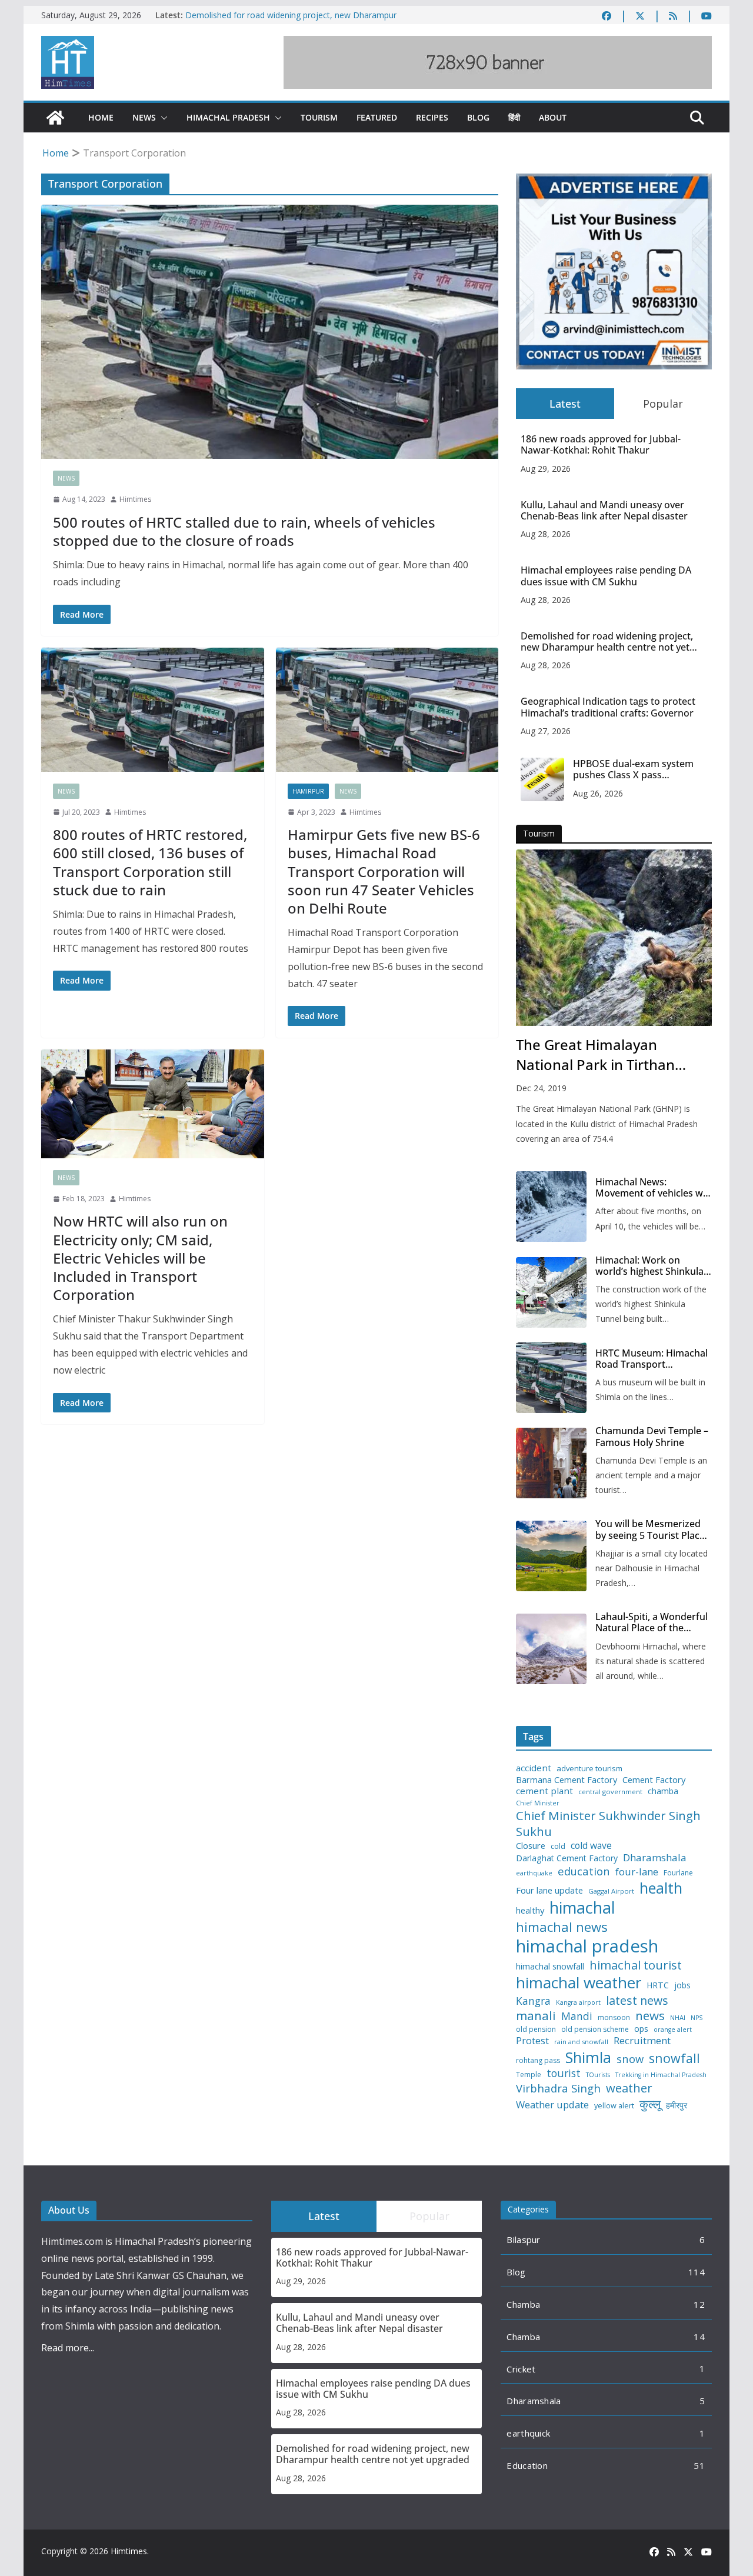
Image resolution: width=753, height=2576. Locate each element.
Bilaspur (523, 2240)
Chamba (523, 2304)
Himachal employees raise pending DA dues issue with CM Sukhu (606, 576)
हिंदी (514, 117)
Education (527, 2465)
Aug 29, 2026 (546, 469)
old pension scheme (595, 2030)
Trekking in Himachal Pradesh (661, 2075)
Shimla (588, 2057)
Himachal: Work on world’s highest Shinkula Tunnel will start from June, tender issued (649, 1266)
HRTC (658, 1985)
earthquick (528, 2433)
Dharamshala (655, 1858)
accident (534, 1768)
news (650, 2016)
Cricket (521, 2369)
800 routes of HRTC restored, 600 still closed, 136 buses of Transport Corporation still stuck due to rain (150, 862)
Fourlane (678, 1873)
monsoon (614, 2018)
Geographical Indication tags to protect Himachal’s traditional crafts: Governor (608, 707)
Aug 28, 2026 (546, 534)
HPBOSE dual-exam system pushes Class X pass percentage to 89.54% (633, 769)
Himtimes (135, 499)
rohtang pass (538, 2061)
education (584, 1871)
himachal (582, 1907)
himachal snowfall (550, 1966)
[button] (162, 118)
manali (536, 2016)
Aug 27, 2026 (546, 731)
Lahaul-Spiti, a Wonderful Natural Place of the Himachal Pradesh (652, 1622)
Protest (532, 2040)
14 (699, 2337)
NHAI (678, 2018)
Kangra (533, 2001)
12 (699, 2304)
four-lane (637, 1872)
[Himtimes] (55, 118)
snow (630, 2059)
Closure (531, 1846)
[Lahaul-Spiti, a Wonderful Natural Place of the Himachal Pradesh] (551, 1649)
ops (641, 2029)
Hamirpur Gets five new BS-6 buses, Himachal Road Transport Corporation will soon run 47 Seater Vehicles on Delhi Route (384, 871)
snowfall (674, 2058)
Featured (377, 117)
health (661, 1888)
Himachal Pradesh (228, 117)
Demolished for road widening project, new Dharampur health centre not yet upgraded (291, 21)
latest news (637, 2000)
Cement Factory (654, 1780)
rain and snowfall (581, 2042)
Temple (529, 2075)
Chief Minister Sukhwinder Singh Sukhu (608, 1823)
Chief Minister (538, 1803)
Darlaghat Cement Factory (567, 1858)
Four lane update (549, 1890)
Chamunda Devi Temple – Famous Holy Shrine (652, 1437)
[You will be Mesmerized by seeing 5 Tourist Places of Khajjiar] (551, 1556)
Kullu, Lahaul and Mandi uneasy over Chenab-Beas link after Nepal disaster (604, 511)
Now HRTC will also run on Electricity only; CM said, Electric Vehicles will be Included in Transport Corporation (140, 1258)
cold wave (591, 1845)
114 (697, 2272)
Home (101, 117)
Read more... (68, 2348)
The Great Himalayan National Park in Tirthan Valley (595, 1055)
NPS (697, 2018)
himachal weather (579, 1983)
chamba (663, 1791)
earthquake (534, 1873)
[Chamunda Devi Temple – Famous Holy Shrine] (551, 1463)
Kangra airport (578, 2003)
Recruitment (642, 2041)
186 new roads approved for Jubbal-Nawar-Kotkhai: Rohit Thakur (601, 445)
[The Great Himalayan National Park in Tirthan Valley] (614, 938)
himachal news (562, 1927)
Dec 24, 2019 (541, 1088)
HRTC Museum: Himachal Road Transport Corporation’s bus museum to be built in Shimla (652, 1359)
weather (629, 2088)
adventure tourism (589, 1769)
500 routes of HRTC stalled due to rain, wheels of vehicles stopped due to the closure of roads (244, 531)
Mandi (577, 2016)
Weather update (552, 2105)
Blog (478, 117)
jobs (682, 1986)
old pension (536, 2030)
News (144, 117)
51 (699, 2465)
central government (610, 1792)
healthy (530, 1910)
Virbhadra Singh (558, 2088)
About (553, 117)
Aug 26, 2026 (598, 793)
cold (558, 1847)
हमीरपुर (677, 2106)
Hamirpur (308, 791)
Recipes (432, 117)
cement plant (544, 1791)
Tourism (319, 117)
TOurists (598, 2075)
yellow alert (614, 2106)
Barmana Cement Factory (567, 1780)
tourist (564, 2073)
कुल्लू (650, 2104)
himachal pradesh (587, 1946)
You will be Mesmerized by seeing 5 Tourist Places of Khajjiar (652, 1529)
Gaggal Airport (611, 1891)
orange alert (673, 2030)
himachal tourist (636, 1965)
